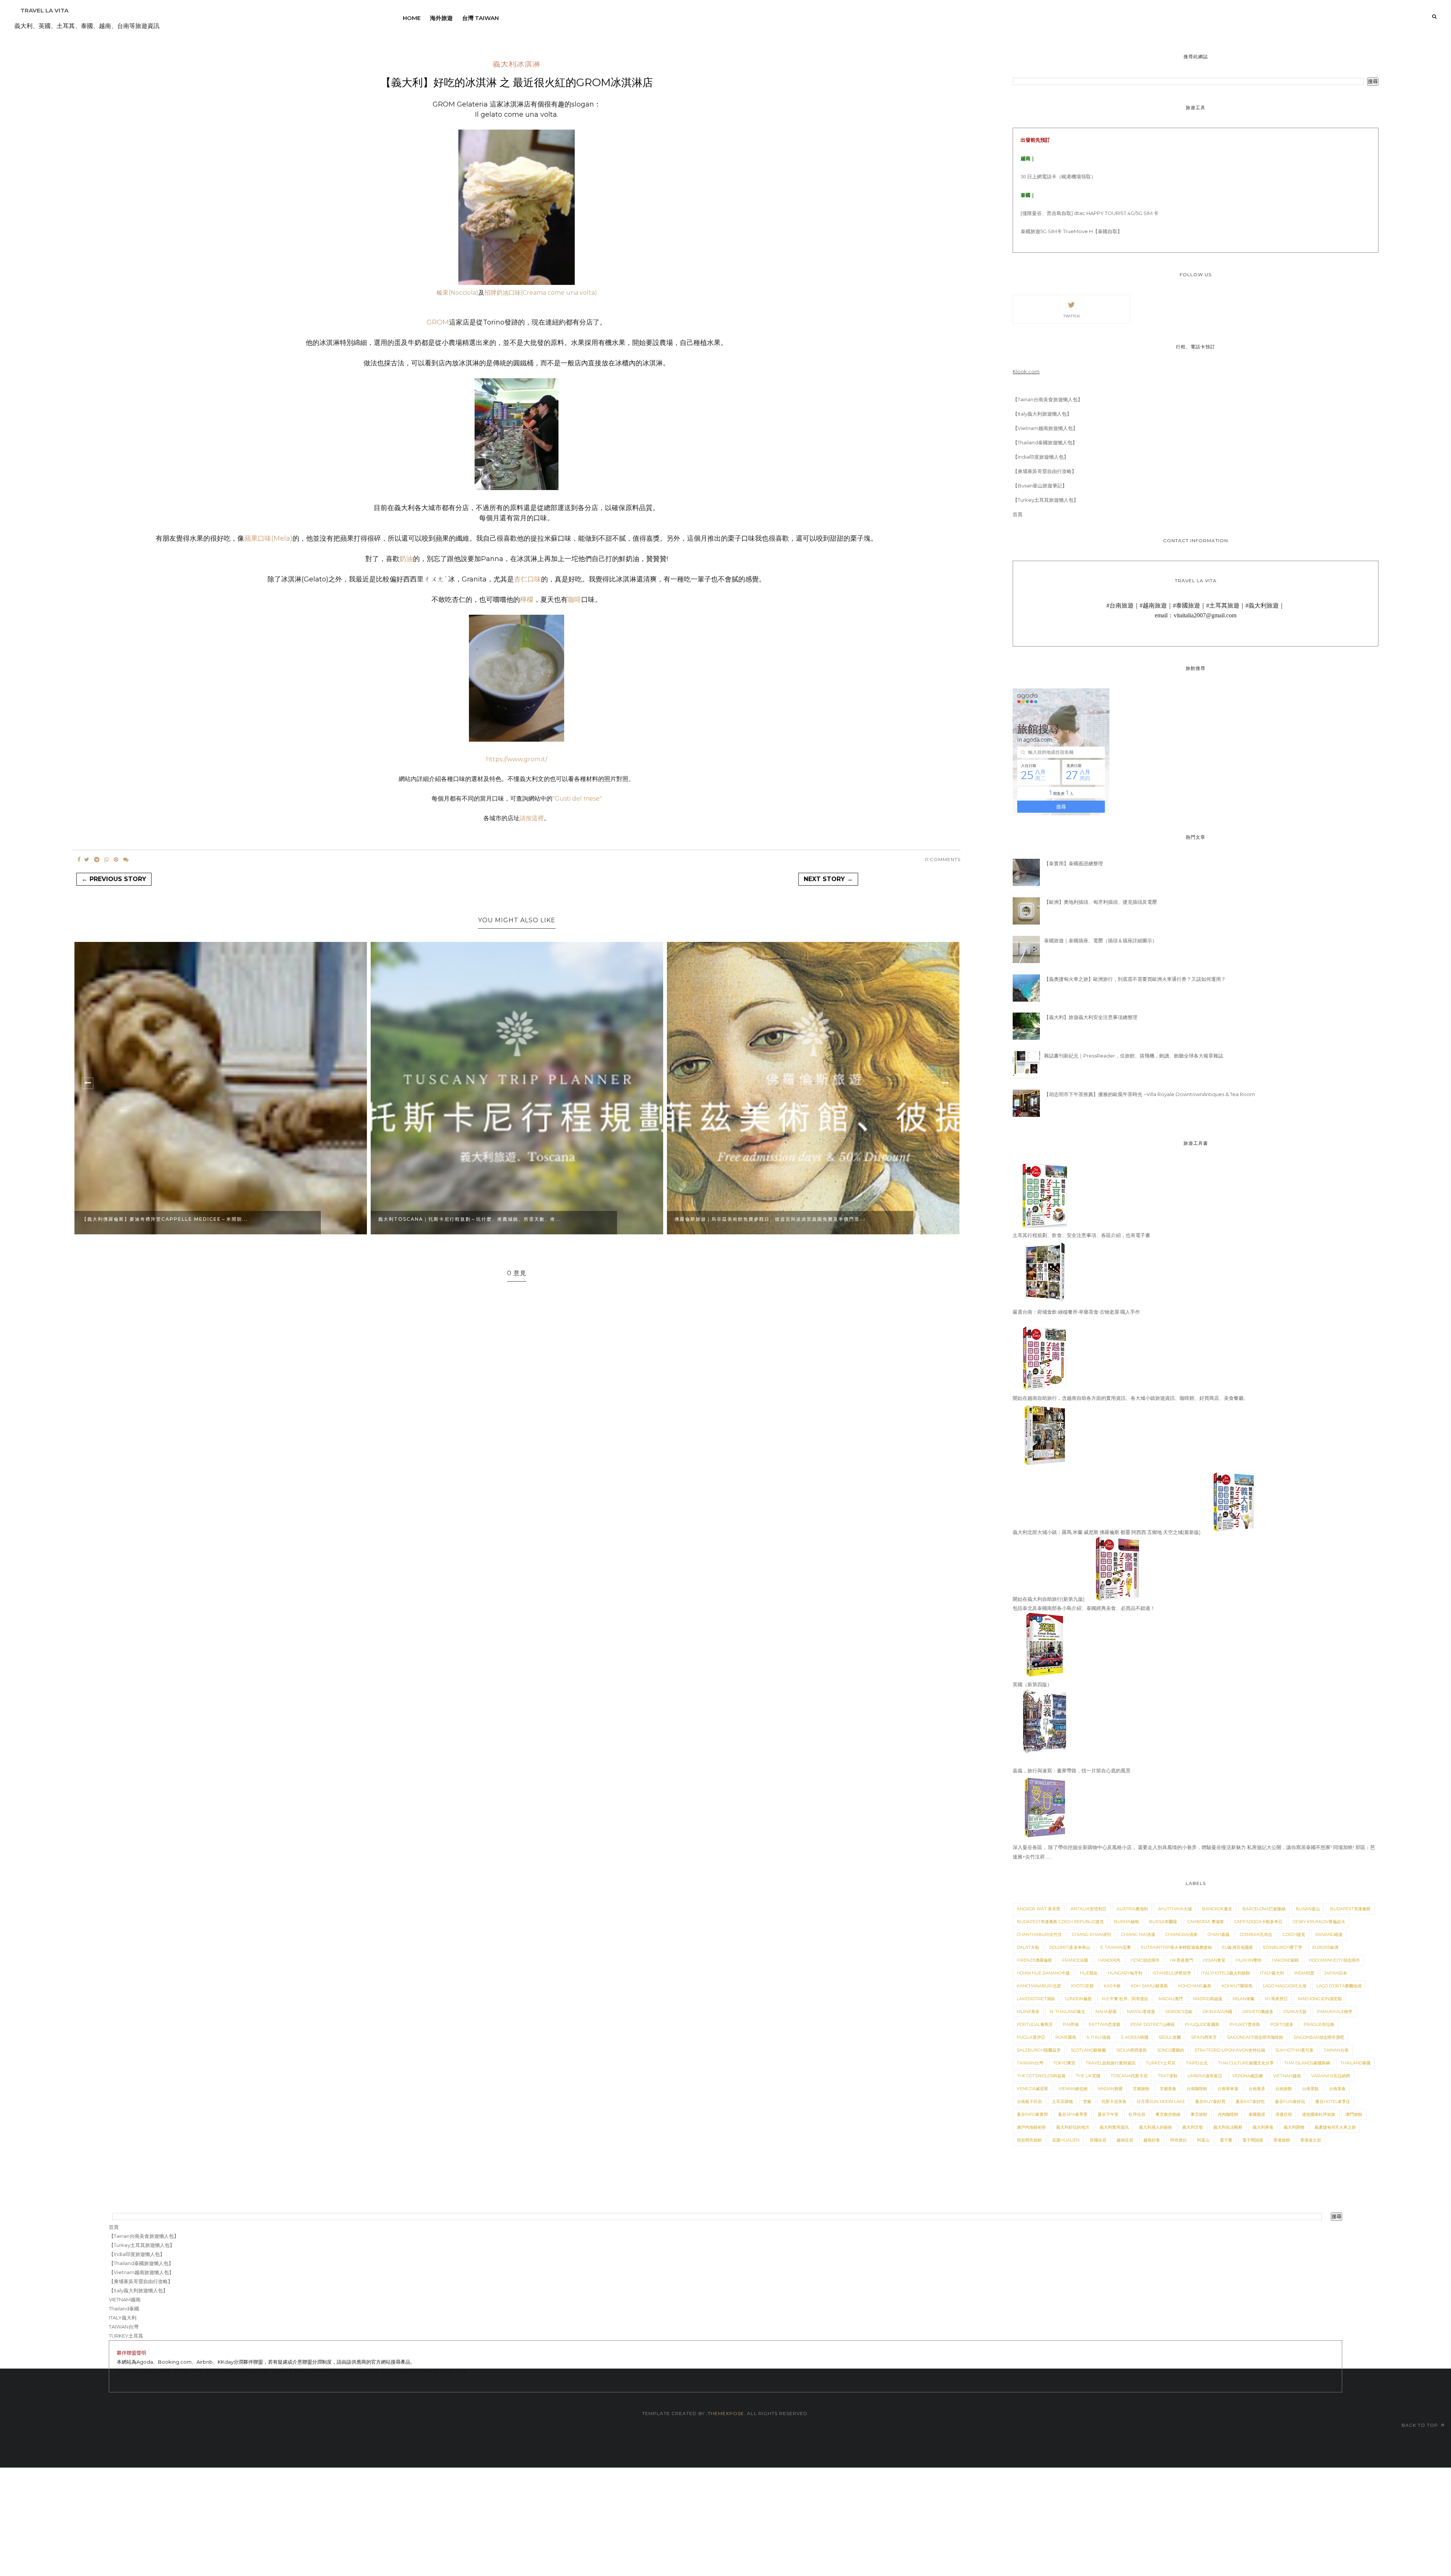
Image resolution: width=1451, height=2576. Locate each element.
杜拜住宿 (1137, 2114)
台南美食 (1337, 2089)
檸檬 (527, 600)
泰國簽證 (1257, 2114)
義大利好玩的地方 (1073, 2127)
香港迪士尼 (1311, 2140)
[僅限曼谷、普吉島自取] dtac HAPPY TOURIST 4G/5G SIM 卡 (1090, 213)
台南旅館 (1284, 2089)
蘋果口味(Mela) (268, 538)
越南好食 (1152, 2140)
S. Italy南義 (1098, 2037)
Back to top (1421, 2425)
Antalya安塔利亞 (1088, 1909)
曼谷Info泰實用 (1032, 2114)
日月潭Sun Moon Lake (1161, 2101)
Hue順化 (1089, 1973)
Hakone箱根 (1285, 1960)
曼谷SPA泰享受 (1073, 2114)
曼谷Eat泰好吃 (1250, 2101)
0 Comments (943, 859)
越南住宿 (1125, 2140)
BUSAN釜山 (1308, 1909)
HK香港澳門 (1181, 1960)
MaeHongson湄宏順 (1320, 1999)
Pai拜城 (1071, 2024)
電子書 (1226, 2140)
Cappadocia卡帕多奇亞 (1258, 1922)
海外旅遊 (441, 18)
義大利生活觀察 (1228, 2127)
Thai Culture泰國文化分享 (1246, 2063)
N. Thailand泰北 (1067, 2012)
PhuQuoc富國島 (1202, 2024)
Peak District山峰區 (1153, 2024)
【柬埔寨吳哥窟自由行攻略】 (1045, 471)
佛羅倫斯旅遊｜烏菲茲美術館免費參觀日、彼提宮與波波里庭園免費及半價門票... (725, 1219)
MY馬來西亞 (1276, 1999)
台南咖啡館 (1197, 2089)
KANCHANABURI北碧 (1039, 1986)
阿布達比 (1179, 2140)
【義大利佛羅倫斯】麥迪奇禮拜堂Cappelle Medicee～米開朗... (120, 1219)
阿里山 (1203, 2140)
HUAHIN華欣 (1249, 1960)
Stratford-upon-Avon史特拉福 (1230, 2050)
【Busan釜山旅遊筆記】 (1040, 486)
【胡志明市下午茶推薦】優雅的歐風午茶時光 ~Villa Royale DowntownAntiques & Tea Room (1149, 1094)
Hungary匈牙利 (1125, 1973)
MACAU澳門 (1171, 1999)
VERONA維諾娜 (1248, 2076)
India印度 (1304, 1973)
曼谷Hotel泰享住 (1333, 2101)
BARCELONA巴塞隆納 (1264, 1909)
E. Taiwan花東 (1116, 1947)
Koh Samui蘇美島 (1149, 1986)
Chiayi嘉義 (1219, 1934)
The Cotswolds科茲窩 (1041, 2076)
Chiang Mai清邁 (1138, 1934)
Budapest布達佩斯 (1350, 1909)
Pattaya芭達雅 (1104, 2024)
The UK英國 (1088, 2076)
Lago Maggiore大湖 (1285, 1986)
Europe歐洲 (1325, 1947)
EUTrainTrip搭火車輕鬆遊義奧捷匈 (1176, 1947)
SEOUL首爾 (1170, 2037)
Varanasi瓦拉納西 (1331, 2076)
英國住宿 (1098, 2140)
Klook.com (1026, 371)
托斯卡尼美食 (1114, 2101)
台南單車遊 (1228, 2089)
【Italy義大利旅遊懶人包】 (1042, 414)
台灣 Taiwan (480, 18)
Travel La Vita (44, 10)
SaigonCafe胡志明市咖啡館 (1255, 2037)
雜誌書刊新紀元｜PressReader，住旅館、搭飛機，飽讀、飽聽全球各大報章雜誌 (1134, 1056)
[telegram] (97, 860)
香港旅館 (1282, 2140)
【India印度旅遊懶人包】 (1041, 457)
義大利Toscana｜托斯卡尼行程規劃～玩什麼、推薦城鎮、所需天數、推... (425, 1219)
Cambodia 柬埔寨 (1206, 1922)
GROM (438, 322)
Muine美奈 (1028, 2012)
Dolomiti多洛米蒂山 (1070, 1947)
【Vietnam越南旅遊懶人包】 (1045, 428)
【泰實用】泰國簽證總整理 (1074, 863)
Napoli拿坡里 (1141, 2012)
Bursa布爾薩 (1163, 1922)
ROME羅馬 (1066, 2037)
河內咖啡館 (1228, 2114)
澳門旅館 (1354, 2114)
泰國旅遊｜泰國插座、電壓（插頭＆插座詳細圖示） (1101, 940)
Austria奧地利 (1132, 1909)
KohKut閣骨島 (1237, 1986)
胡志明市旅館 (1029, 2140)
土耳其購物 (1062, 2101)
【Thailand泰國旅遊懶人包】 (1045, 442)
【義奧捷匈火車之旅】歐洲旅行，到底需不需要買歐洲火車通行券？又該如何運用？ (1135, 979)
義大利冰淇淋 (517, 65)
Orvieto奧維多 (1258, 2012)
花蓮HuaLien (1066, 2140)
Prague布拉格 (1319, 2024)
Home (412, 18)
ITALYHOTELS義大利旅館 (1226, 1973)
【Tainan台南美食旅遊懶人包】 (1048, 399)
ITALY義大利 (1272, 1973)
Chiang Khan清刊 (1091, 1934)
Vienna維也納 (1073, 2089)
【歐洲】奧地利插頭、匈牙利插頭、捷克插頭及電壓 (1101, 902)
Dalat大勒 (1028, 1947)
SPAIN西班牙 (1204, 2037)
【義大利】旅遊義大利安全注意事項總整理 (1091, 1017)
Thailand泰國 (1355, 2063)
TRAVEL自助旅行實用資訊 (1111, 2063)
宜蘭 (1087, 2101)
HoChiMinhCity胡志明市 (1334, 1960)
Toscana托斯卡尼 (1129, 2076)
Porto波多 (1282, 2024)
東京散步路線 (1168, 2114)
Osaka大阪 (1295, 2012)
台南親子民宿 (1029, 2101)
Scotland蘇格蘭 (1088, 2050)
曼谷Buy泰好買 (1210, 2101)
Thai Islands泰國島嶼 (1307, 2063)
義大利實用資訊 (1114, 2127)
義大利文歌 (1193, 2127)
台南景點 (1310, 2089)
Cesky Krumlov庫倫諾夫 (1319, 1922)
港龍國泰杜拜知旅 (1319, 2114)
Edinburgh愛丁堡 (1283, 1947)
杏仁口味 (527, 579)
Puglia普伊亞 (1031, 2037)
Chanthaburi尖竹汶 (1039, 1934)
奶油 (406, 559)
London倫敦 (1078, 1999)
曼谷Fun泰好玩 (1290, 2101)
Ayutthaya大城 (1175, 1909)
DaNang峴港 (1329, 1934)
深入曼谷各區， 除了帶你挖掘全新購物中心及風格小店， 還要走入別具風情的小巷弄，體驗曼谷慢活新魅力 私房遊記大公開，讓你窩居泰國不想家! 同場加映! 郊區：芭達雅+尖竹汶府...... (1194, 1852)
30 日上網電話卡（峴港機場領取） (1058, 177)
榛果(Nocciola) (457, 293)
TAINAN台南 (1336, 2050)
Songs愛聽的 (1171, 2050)
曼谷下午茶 (1108, 2114)
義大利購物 (1294, 2127)
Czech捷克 (1294, 1934)
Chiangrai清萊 (1181, 1934)
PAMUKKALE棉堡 (1335, 2012)
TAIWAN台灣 (1030, 2063)
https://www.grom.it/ (517, 759)
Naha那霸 (1106, 2012)
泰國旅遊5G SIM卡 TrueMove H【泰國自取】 (1071, 231)
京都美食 (1168, 2089)
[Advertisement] (227, 2520)
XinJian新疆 (1110, 2089)
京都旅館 (1141, 2089)
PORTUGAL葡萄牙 (1035, 2024)
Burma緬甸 (1126, 1922)
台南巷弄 (1257, 2089)
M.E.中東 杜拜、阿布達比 (1125, 1999)
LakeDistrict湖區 (1036, 1999)
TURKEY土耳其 (1161, 2063)
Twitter (1071, 316)
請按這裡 (532, 818)
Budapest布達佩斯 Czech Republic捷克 (1060, 1922)
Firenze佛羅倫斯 (1034, 1960)
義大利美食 (1263, 2127)
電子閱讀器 (1253, 2140)
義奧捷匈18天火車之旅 (1335, 2127)
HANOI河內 (1109, 1960)
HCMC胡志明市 (1145, 1960)
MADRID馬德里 (1208, 1999)
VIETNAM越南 (1287, 2076)
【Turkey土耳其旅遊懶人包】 (1046, 500)
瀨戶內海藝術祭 (1031, 2127)
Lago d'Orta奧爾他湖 (1339, 1986)
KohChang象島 (1195, 1986)
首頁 (1018, 514)
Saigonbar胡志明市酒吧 (1319, 2037)
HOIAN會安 (1214, 1960)
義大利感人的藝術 (1156, 2127)
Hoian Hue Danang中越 (1043, 1973)
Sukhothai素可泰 (1294, 2050)
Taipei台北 (1197, 2063)
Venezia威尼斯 (1033, 2089)
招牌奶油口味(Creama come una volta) (541, 293)
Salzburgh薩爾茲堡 (1039, 2050)
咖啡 (574, 600)
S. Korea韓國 (1135, 2037)
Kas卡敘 (1112, 1986)
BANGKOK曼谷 (1217, 1909)
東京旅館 (1199, 2114)
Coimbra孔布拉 (1256, 1934)
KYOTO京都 (1082, 1986)
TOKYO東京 (1064, 2063)
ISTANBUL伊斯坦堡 (1172, 1973)
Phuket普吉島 (1245, 2024)
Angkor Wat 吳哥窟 (1039, 1909)
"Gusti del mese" (577, 799)
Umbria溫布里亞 (1205, 2076)
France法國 (1075, 1960)
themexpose (726, 2413)
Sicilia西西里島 (1132, 2050)
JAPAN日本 (1336, 1973)
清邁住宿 (1284, 2114)
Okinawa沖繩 (1217, 2012)
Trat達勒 (1168, 2076)
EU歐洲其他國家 (1238, 1947)
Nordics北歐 (1179, 2012)
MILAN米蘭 (1244, 1999)
